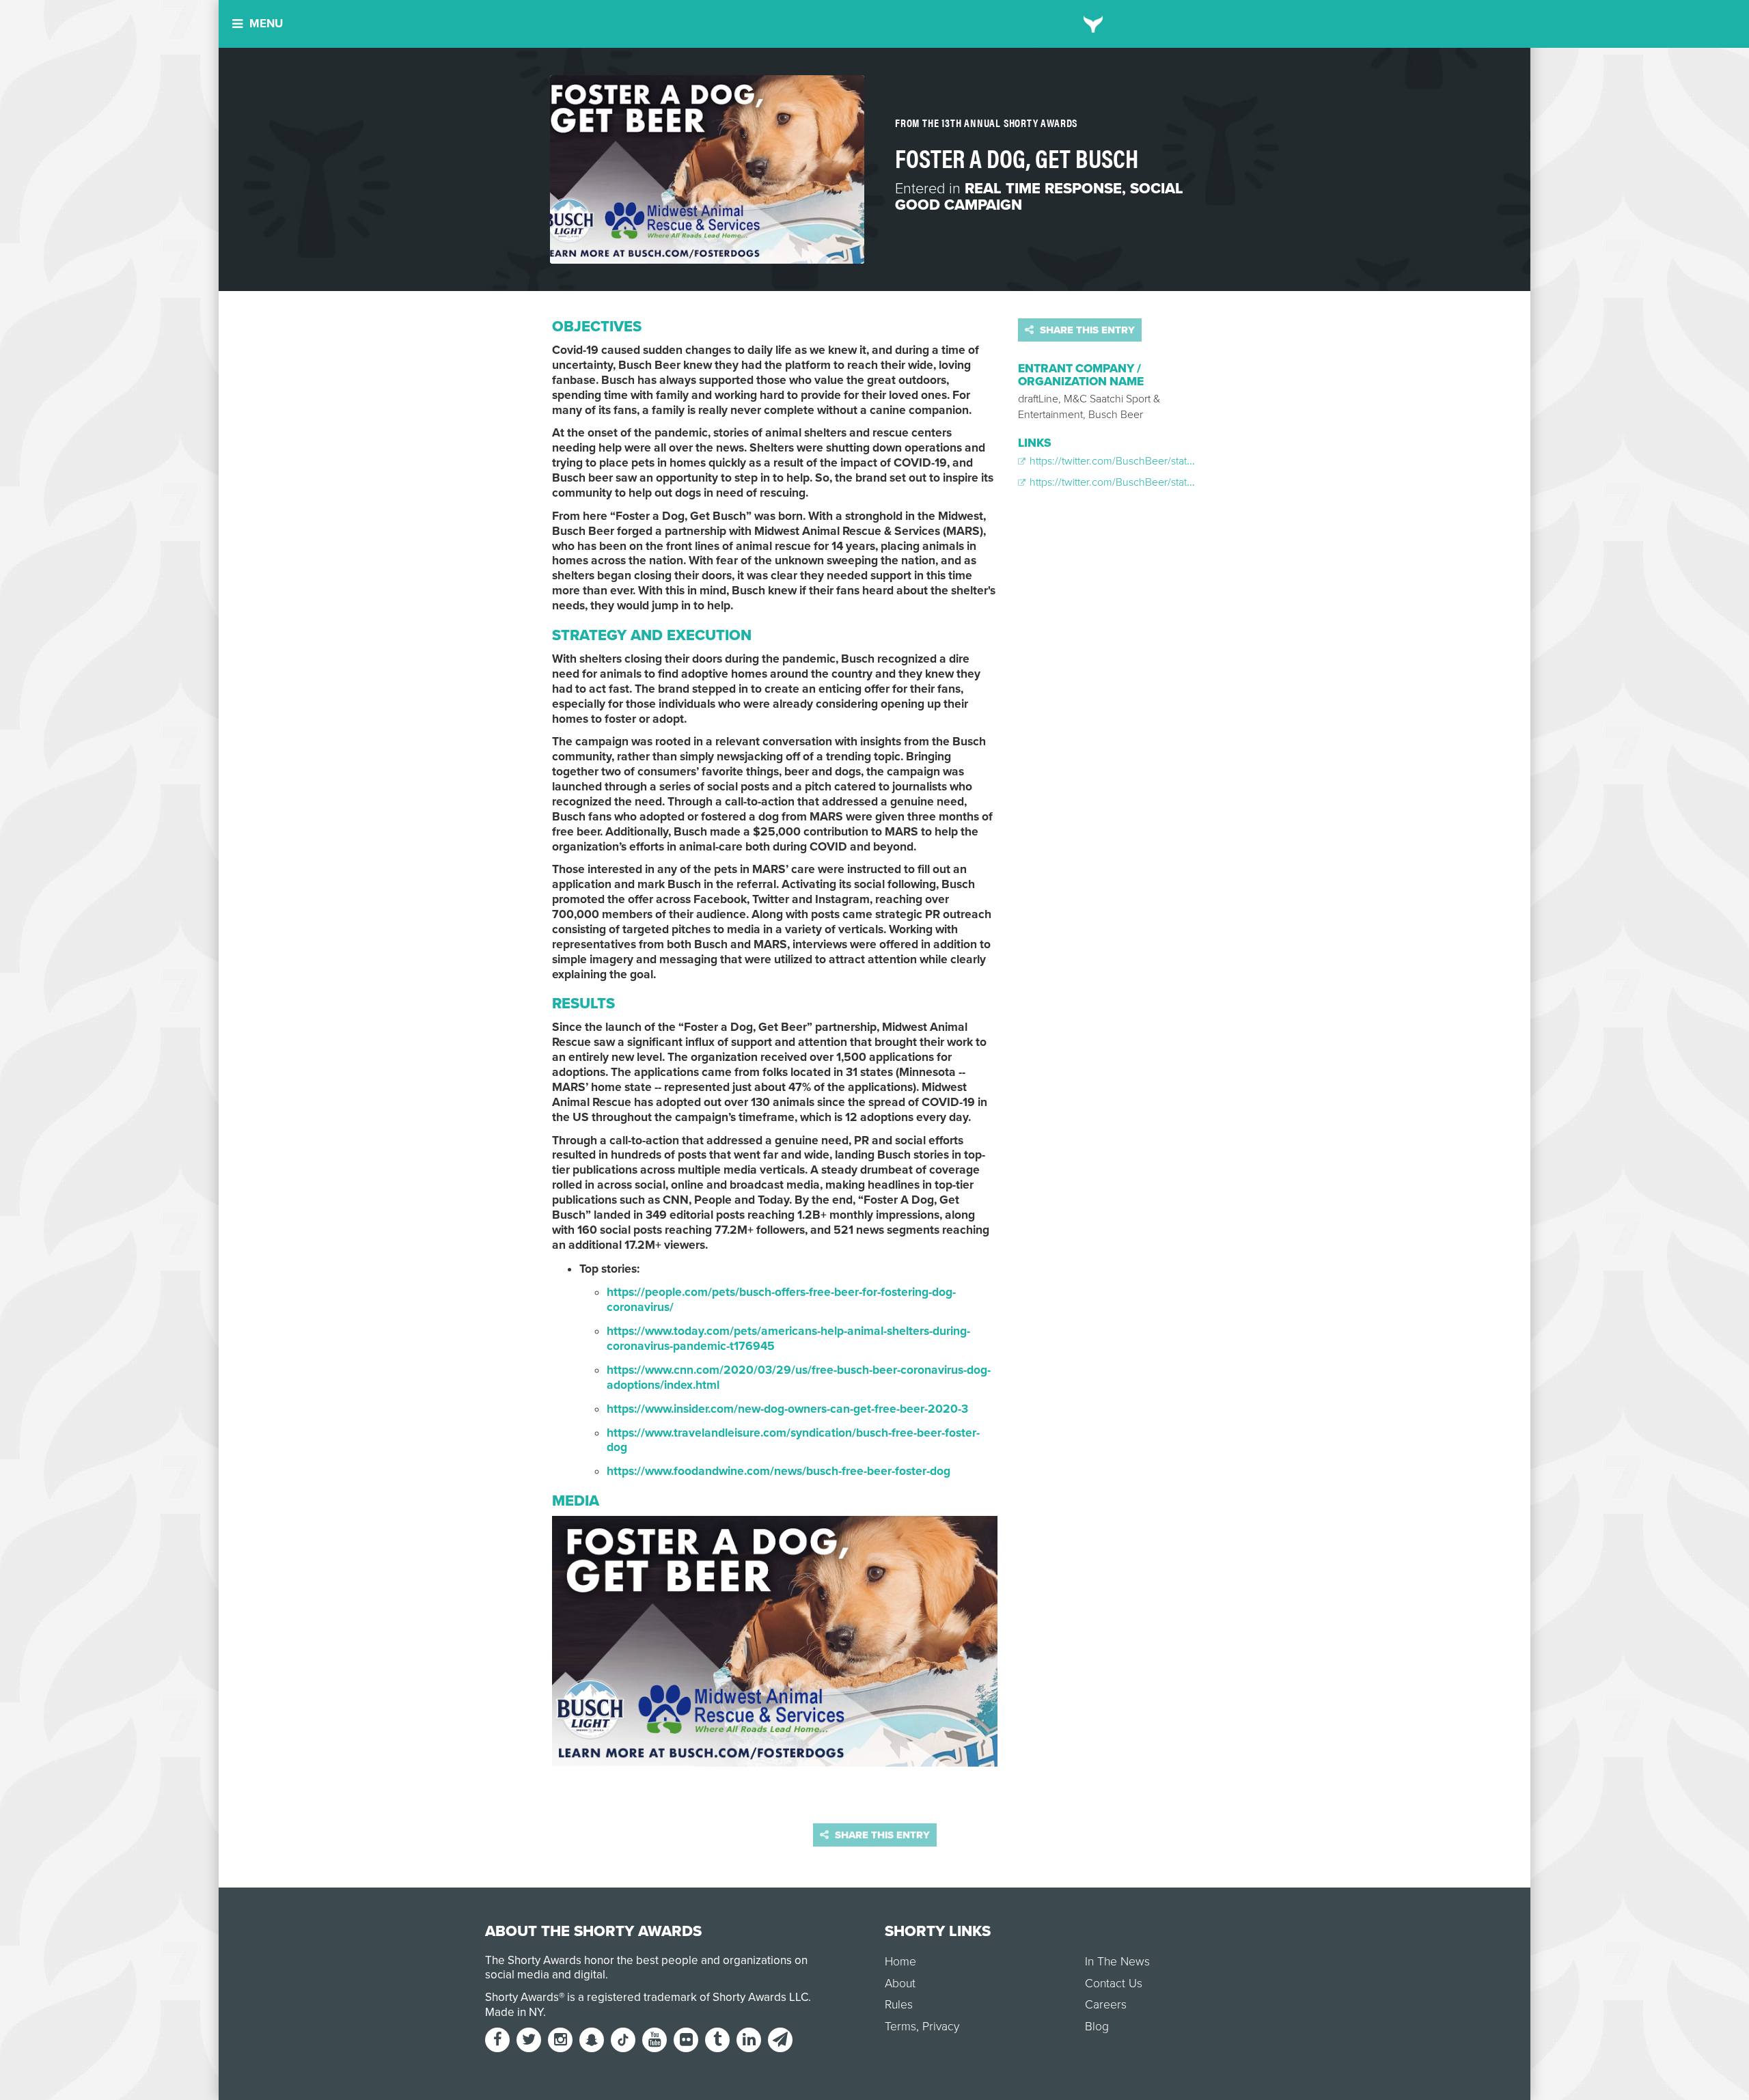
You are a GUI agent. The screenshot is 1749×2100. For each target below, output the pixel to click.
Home (900, 1962)
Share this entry (1086, 330)
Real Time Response (1043, 189)
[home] (1093, 24)
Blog (1097, 2027)
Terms (900, 2027)
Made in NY (514, 2012)
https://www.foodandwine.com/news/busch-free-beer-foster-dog (779, 1471)
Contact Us (1114, 1984)
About (900, 1984)
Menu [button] (266, 24)
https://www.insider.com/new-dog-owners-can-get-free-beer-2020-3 (787, 1409)
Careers (1106, 2005)
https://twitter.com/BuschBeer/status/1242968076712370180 (1168, 461)
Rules (899, 2005)
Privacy (941, 2027)
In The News (1117, 1962)
